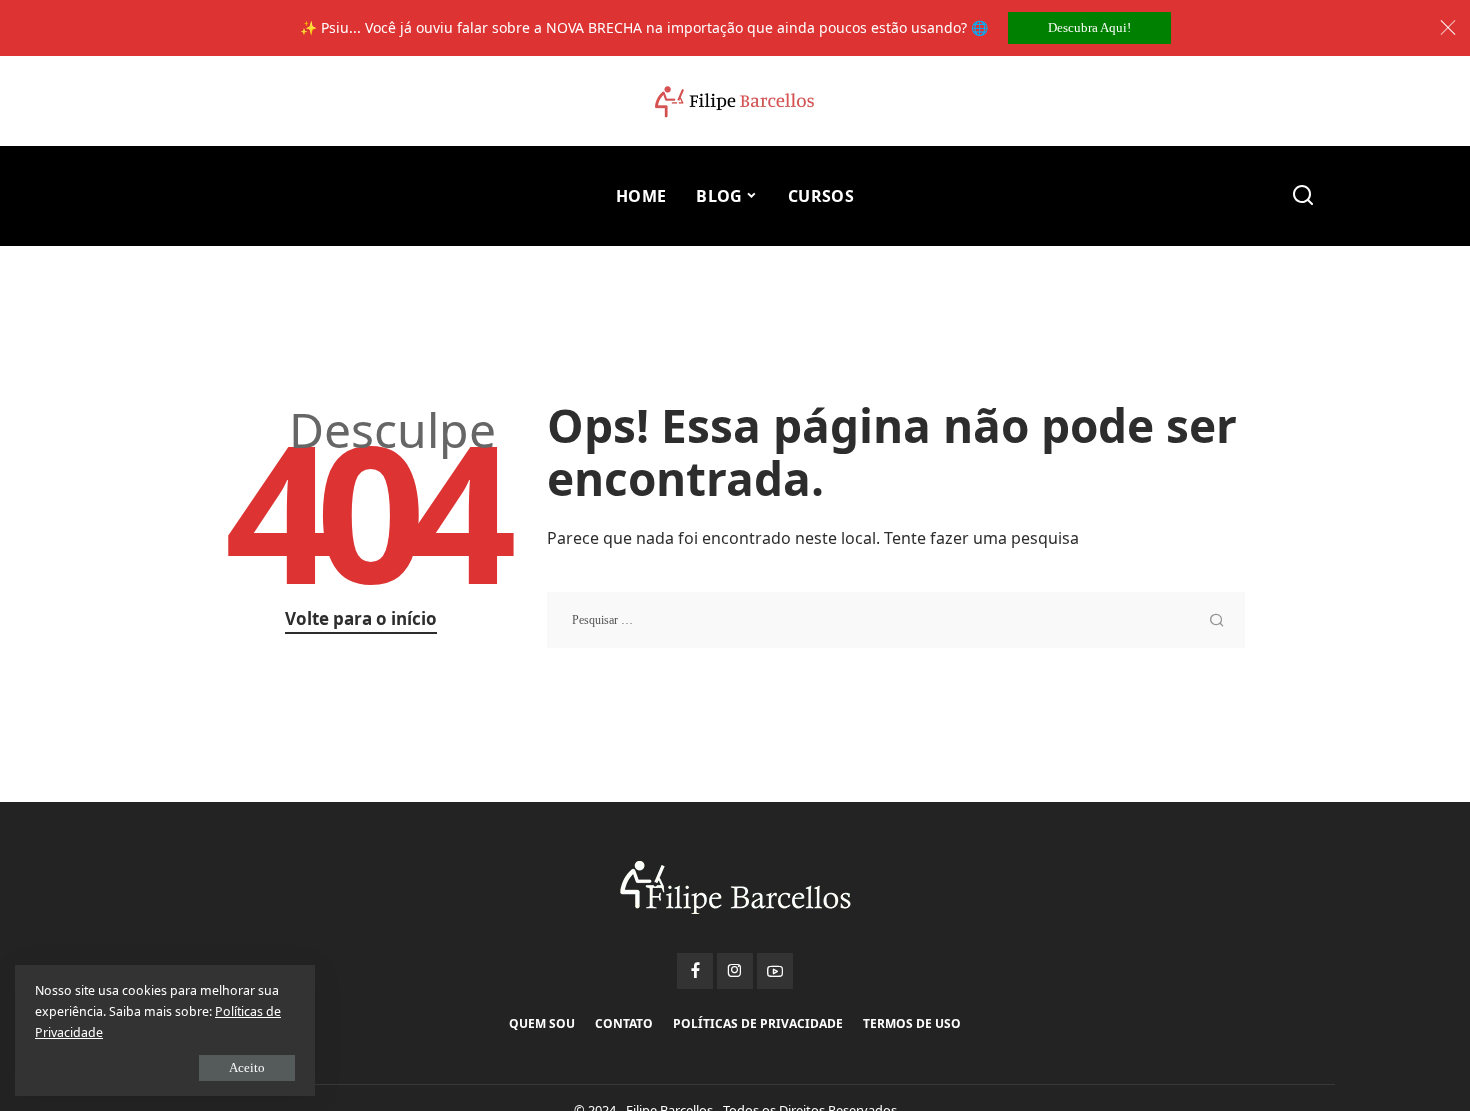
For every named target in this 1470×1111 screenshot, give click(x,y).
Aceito (247, 1067)
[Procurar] (1303, 196)
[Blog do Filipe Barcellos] (734, 101)
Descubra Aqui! (1089, 27)
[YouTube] (775, 971)
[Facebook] (695, 971)
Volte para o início (361, 618)
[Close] (1448, 28)
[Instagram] (735, 971)
